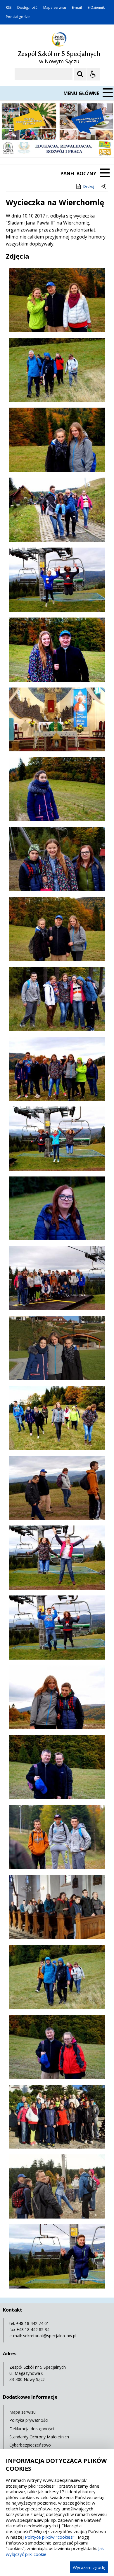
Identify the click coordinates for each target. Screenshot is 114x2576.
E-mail (77, 8)
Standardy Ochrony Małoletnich (39, 2437)
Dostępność (27, 8)
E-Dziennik (96, 8)
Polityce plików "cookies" (50, 2537)
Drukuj (89, 186)
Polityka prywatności (29, 2420)
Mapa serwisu (55, 8)
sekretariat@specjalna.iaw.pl (50, 2336)
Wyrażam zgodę (89, 2567)
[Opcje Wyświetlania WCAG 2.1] (93, 74)
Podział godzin (18, 17)
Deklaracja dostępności (32, 2429)
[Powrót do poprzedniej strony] (104, 187)
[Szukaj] (80, 74)
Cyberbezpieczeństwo (30, 2445)
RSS (9, 8)
